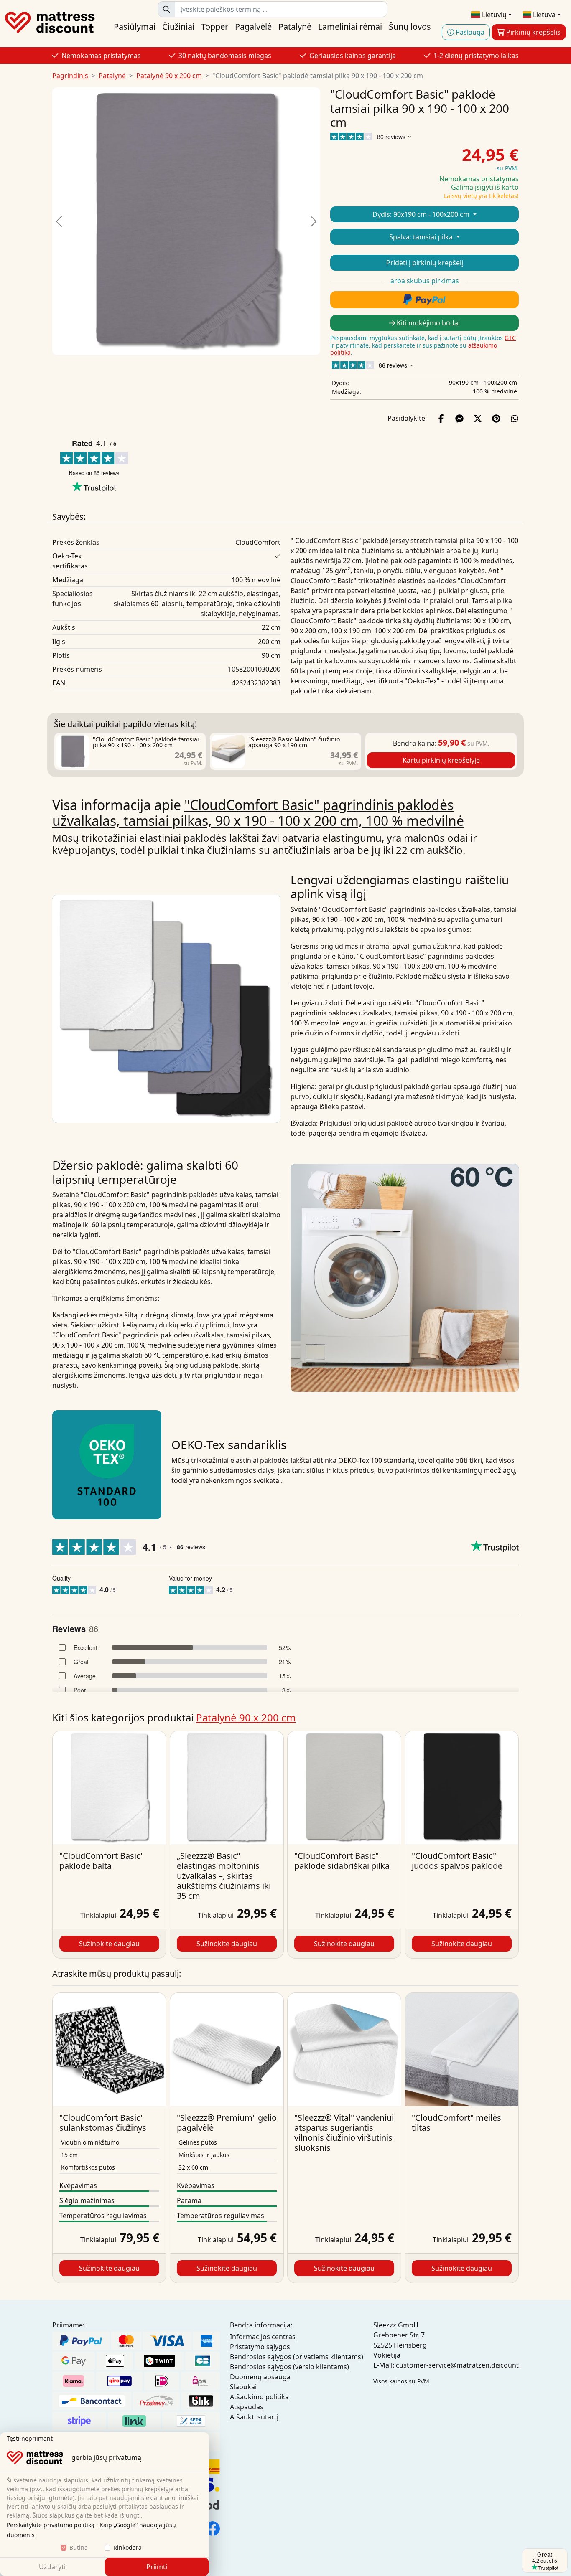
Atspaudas (247, 2407)
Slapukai (243, 2387)
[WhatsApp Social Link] (515, 418)
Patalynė (295, 27)
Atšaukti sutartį (254, 2417)
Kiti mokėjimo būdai (427, 323)
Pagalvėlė (253, 27)
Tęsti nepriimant (30, 2438)
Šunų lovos (410, 27)
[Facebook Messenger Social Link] (459, 418)
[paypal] (424, 300)
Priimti (157, 2567)
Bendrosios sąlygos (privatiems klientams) (297, 2357)
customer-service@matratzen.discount (457, 2365)
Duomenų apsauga (260, 2377)
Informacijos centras (263, 2337)
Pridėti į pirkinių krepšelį (425, 263)
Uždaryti (52, 2567)
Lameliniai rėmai (350, 27)
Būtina (79, 2547)
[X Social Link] (478, 418)
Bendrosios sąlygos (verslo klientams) (289, 2367)
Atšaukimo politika (259, 2397)
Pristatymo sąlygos (260, 2347)
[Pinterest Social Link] (496, 418)
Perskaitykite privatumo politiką (51, 2525)
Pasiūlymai (135, 27)
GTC (510, 338)
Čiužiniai (178, 27)
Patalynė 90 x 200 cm (169, 76)
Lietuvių (493, 15)
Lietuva (543, 15)
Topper (215, 27)
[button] (59, 221)
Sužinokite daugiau (109, 1944)
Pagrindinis (70, 76)
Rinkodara (127, 2547)
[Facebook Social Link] (441, 418)
